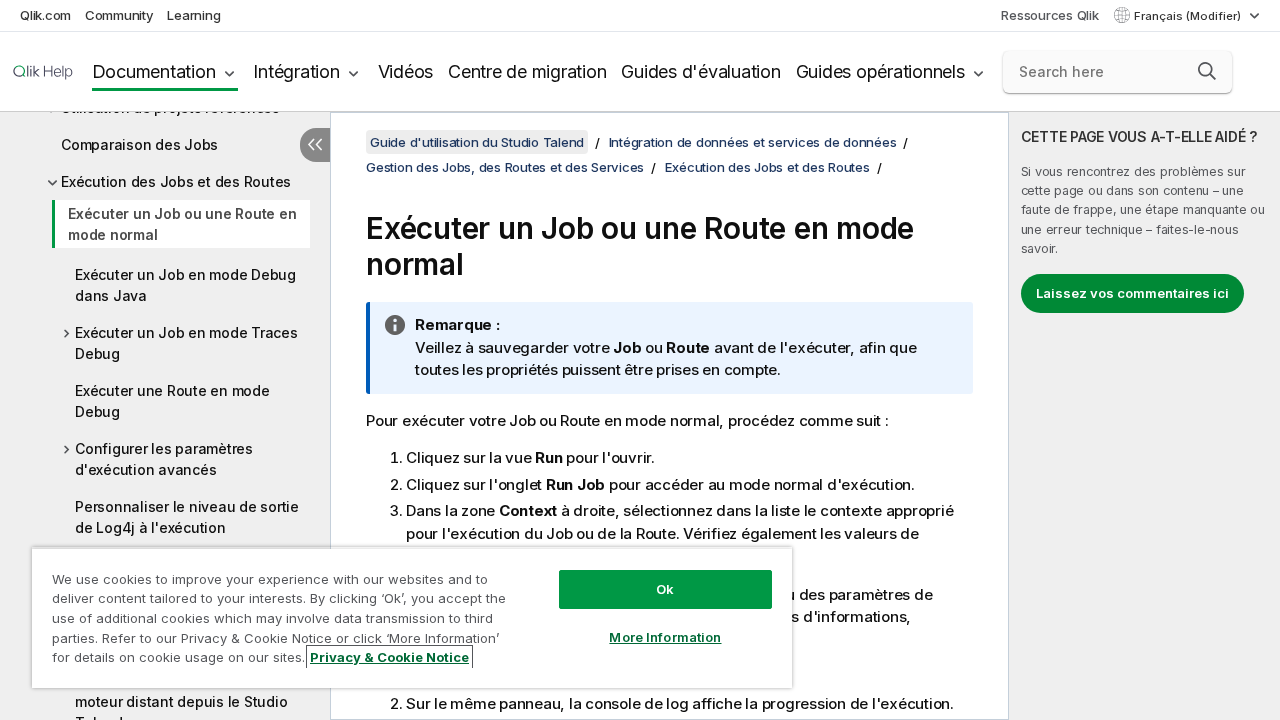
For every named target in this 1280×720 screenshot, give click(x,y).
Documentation (154, 71)
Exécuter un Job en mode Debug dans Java (185, 285)
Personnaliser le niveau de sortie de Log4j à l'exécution (187, 517)
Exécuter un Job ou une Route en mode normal (182, 224)
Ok (665, 589)
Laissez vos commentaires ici (1132, 293)
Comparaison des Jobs (139, 144)
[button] (1207, 71)
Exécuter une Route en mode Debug (172, 401)
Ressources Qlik (1049, 15)
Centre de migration (527, 71)
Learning (193, 15)
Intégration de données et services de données (753, 142)
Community (119, 15)
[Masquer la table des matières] (315, 145)
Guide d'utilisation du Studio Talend (477, 142)
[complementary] (1144, 416)
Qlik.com (45, 15)
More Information (665, 637)
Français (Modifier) (1189, 16)
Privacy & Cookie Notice (389, 657)
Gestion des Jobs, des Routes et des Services (505, 167)
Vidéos (406, 71)
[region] (412, 617)
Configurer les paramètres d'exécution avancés (164, 459)
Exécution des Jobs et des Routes (176, 181)
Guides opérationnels (880, 71)
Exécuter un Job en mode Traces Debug (186, 343)
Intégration (296, 71)
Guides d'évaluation (700, 71)
